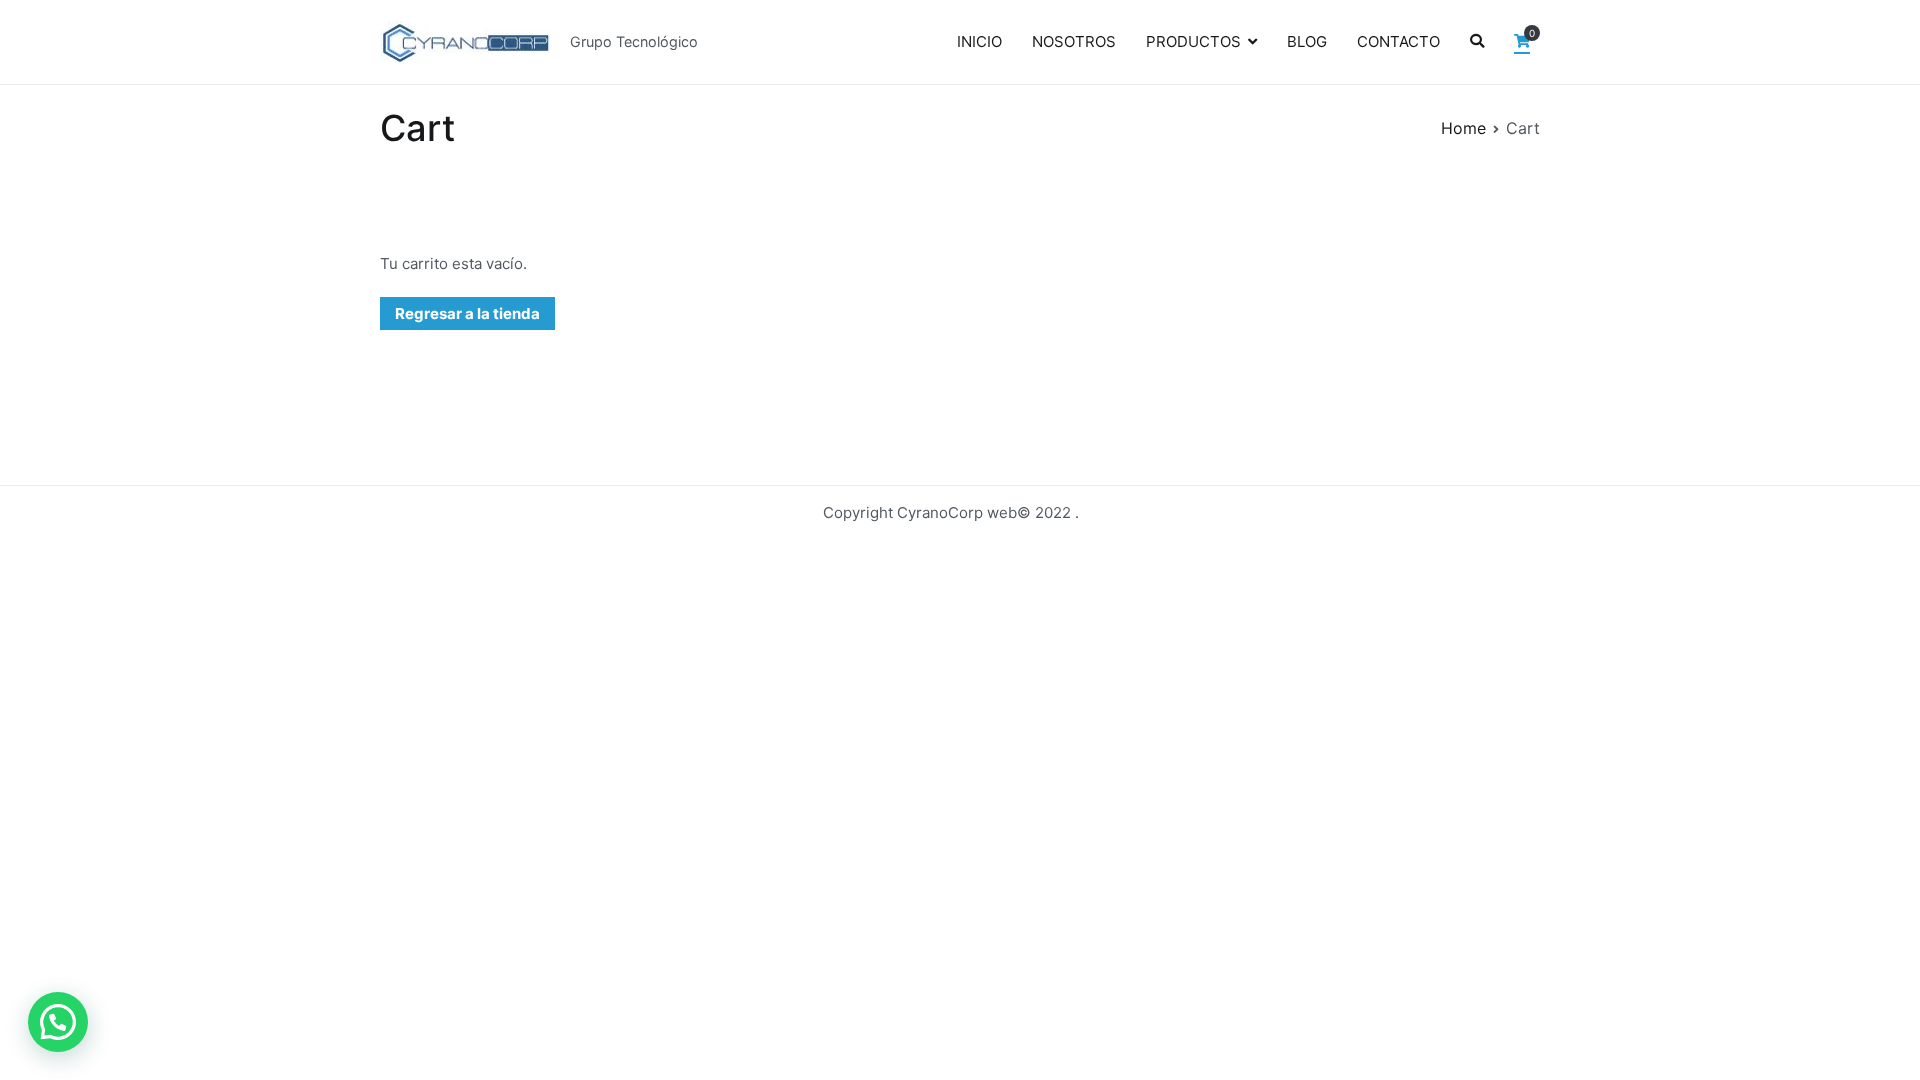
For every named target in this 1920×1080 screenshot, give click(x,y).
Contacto (1398, 41)
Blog (1307, 41)
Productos (1193, 41)
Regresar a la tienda (467, 313)
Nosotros (1074, 41)
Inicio (979, 41)
